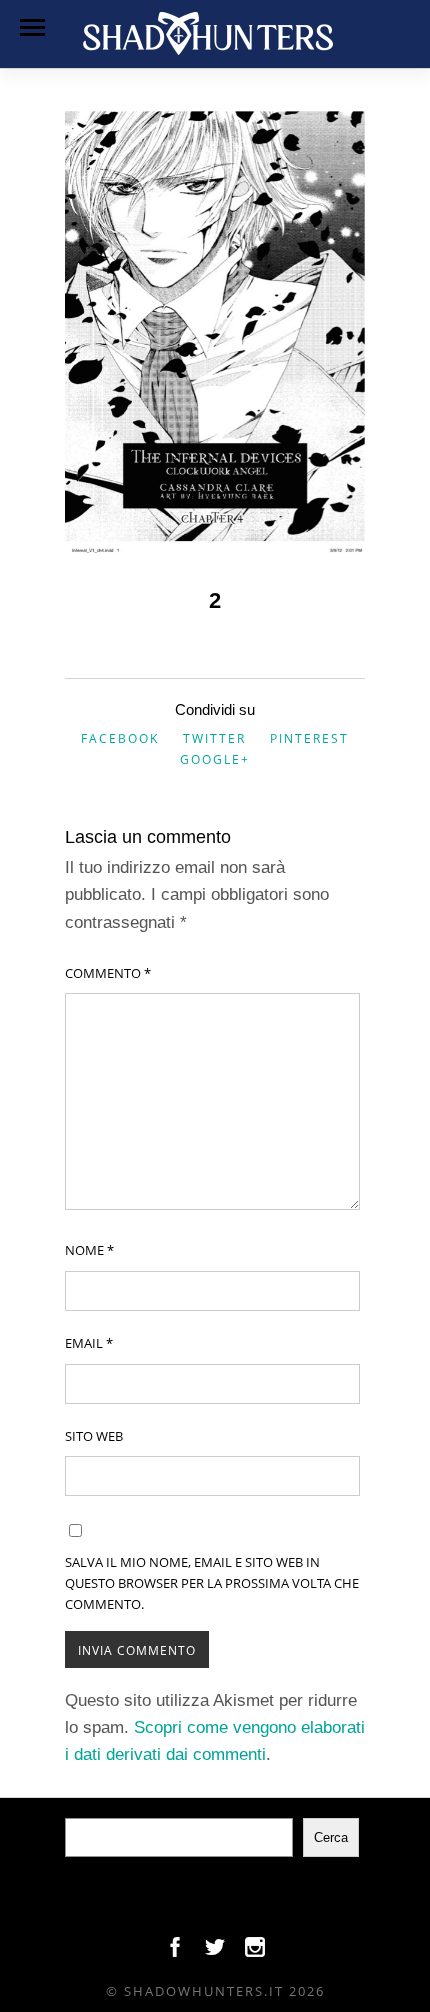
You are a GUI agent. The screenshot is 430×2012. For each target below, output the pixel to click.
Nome (89, 1250)
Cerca (331, 1837)
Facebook (120, 738)
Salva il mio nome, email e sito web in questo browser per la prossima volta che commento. (212, 1583)
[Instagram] (255, 1952)
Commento (108, 973)
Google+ (215, 759)
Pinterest (309, 738)
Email (89, 1343)
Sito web (94, 1436)
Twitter (214, 738)
